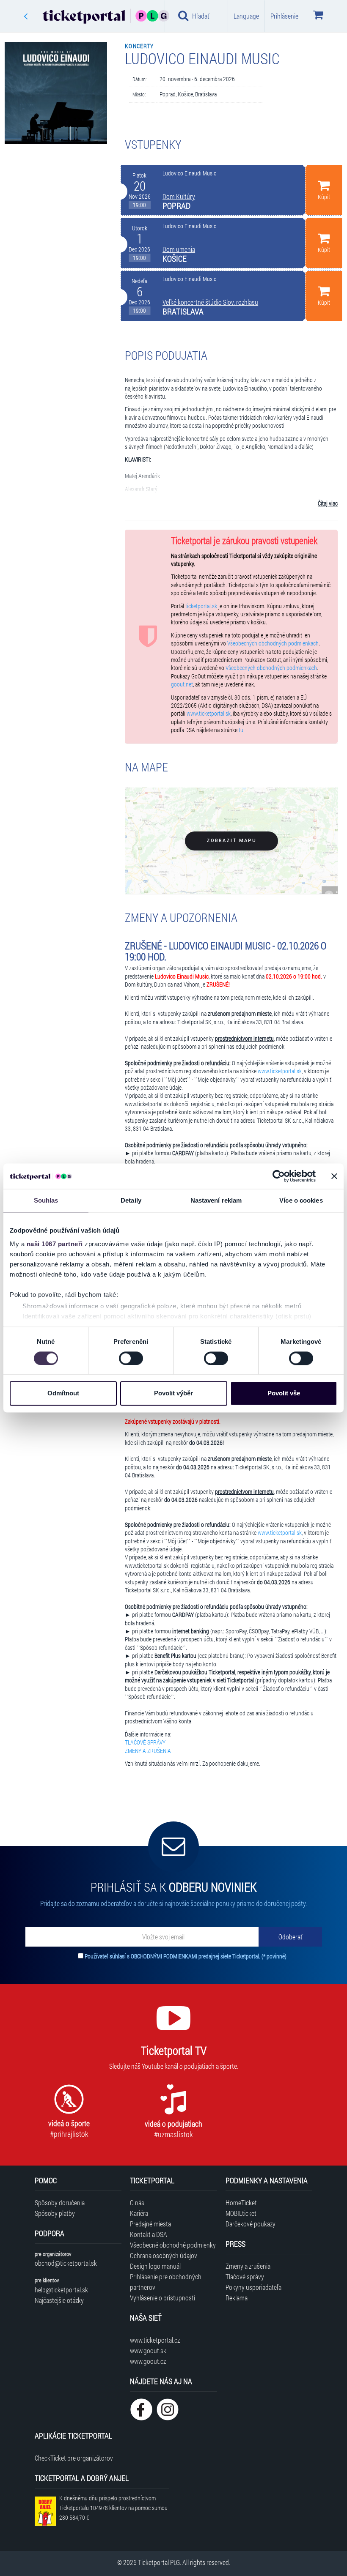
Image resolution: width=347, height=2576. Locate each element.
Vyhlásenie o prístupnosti (162, 2298)
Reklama (237, 2298)
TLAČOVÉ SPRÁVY (145, 1742)
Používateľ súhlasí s (186, 1956)
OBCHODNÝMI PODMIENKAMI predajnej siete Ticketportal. (196, 1956)
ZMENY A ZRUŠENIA (148, 1751)
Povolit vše (284, 1393)
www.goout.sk (148, 2350)
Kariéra (139, 2213)
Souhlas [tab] (46, 1200)
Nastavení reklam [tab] (216, 1200)
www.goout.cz (148, 2361)
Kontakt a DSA (149, 2234)
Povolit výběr (173, 1393)
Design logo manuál (155, 2266)
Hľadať (201, 16)
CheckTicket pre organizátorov (74, 2458)
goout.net (182, 684)
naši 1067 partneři (55, 1244)
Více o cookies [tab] (301, 1200)
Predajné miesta (150, 2224)
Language (246, 16)
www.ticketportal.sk (209, 714)
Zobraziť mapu (231, 841)
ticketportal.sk (201, 606)
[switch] (131, 1358)
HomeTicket (241, 2203)
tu (241, 730)
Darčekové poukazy (251, 2224)
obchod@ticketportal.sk (66, 2263)
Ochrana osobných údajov (164, 2255)
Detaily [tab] (131, 1200)
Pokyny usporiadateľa (253, 2287)
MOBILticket (241, 2213)
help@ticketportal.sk (61, 2290)
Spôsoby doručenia (60, 2203)
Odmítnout (63, 1393)
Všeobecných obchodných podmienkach (273, 643)
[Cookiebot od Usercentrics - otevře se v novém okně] (279, 1176)
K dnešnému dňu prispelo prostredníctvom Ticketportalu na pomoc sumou (113, 2508)
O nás (137, 2203)
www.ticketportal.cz (155, 2340)
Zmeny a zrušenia (248, 2266)
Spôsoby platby (55, 2213)
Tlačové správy (245, 2277)
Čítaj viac (328, 503)
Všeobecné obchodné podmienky (173, 2245)
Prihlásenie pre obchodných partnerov (166, 2282)
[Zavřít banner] (334, 1176)
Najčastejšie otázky (59, 2300)
